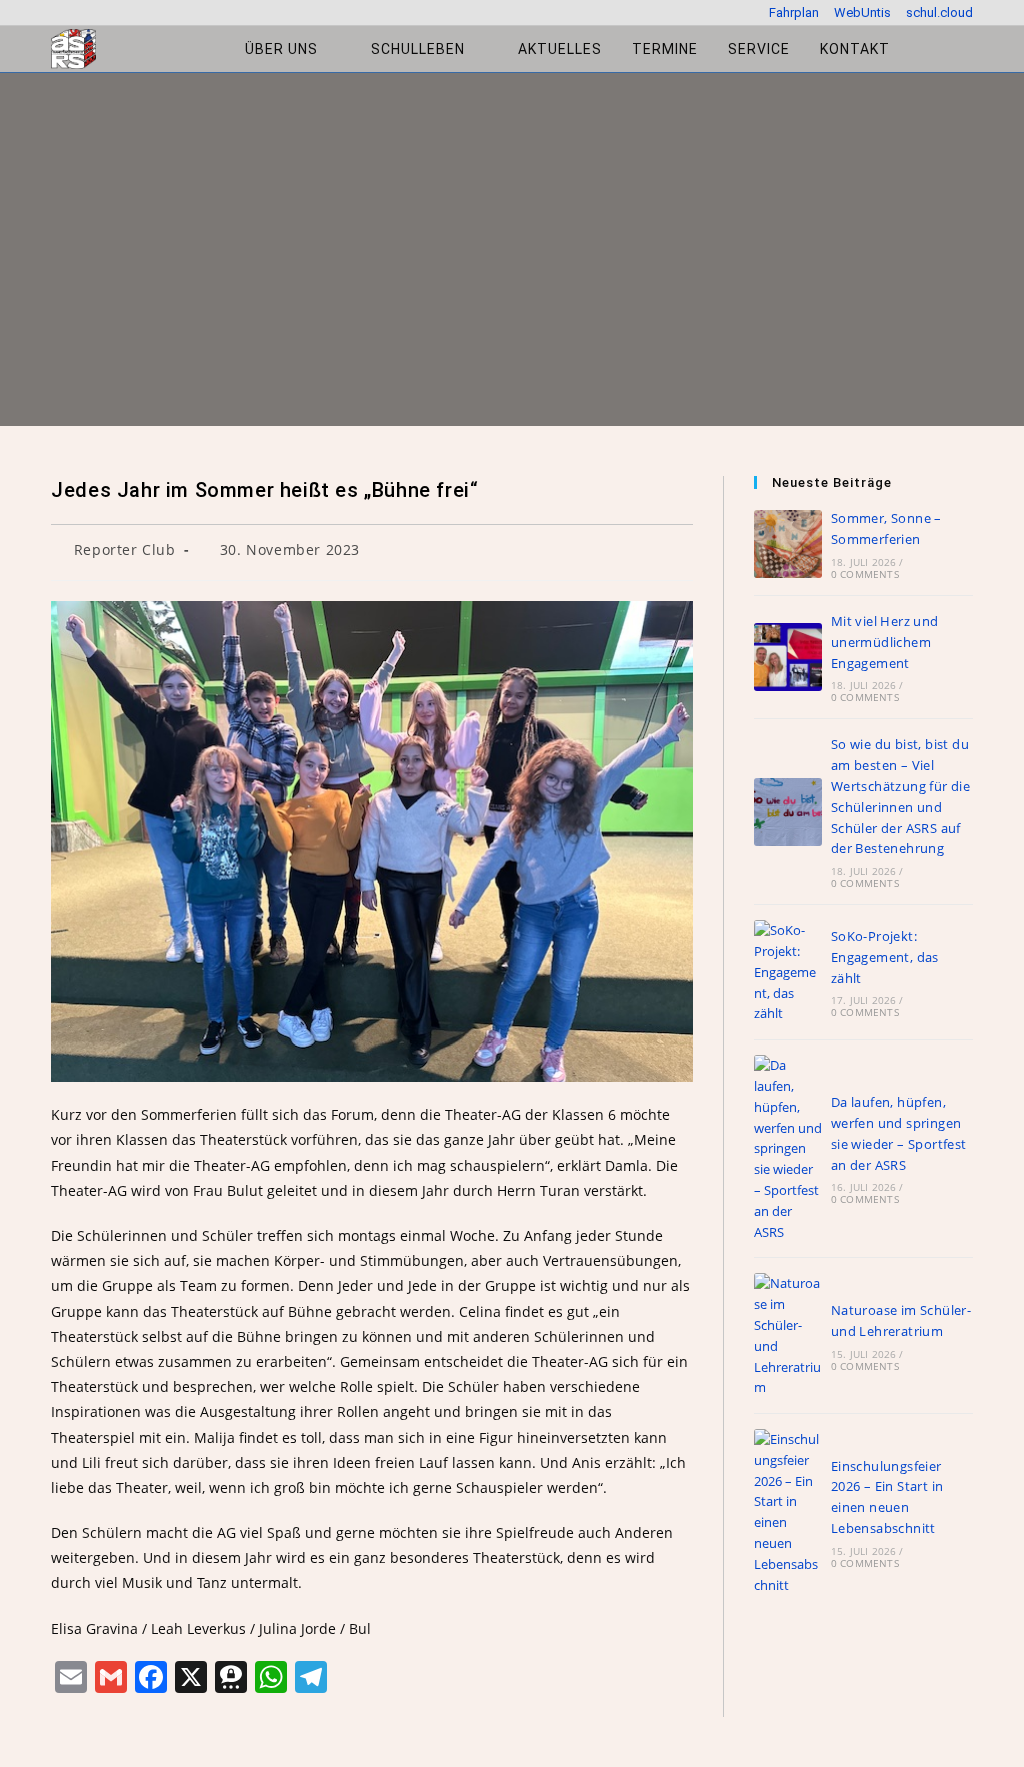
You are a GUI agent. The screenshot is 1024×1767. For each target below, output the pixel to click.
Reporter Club (125, 549)
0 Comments (865, 574)
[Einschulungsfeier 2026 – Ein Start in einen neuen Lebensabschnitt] (788, 1512)
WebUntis (862, 12)
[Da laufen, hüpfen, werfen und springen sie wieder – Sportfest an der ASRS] (788, 1148)
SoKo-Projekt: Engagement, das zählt (885, 957)
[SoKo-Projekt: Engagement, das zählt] (788, 972)
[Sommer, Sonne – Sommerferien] (788, 544)
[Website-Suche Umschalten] (925, 49)
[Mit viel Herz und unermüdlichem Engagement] (788, 657)
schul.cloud (939, 12)
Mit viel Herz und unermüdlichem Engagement (885, 642)
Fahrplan (794, 12)
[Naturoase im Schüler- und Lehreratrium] (788, 1335)
